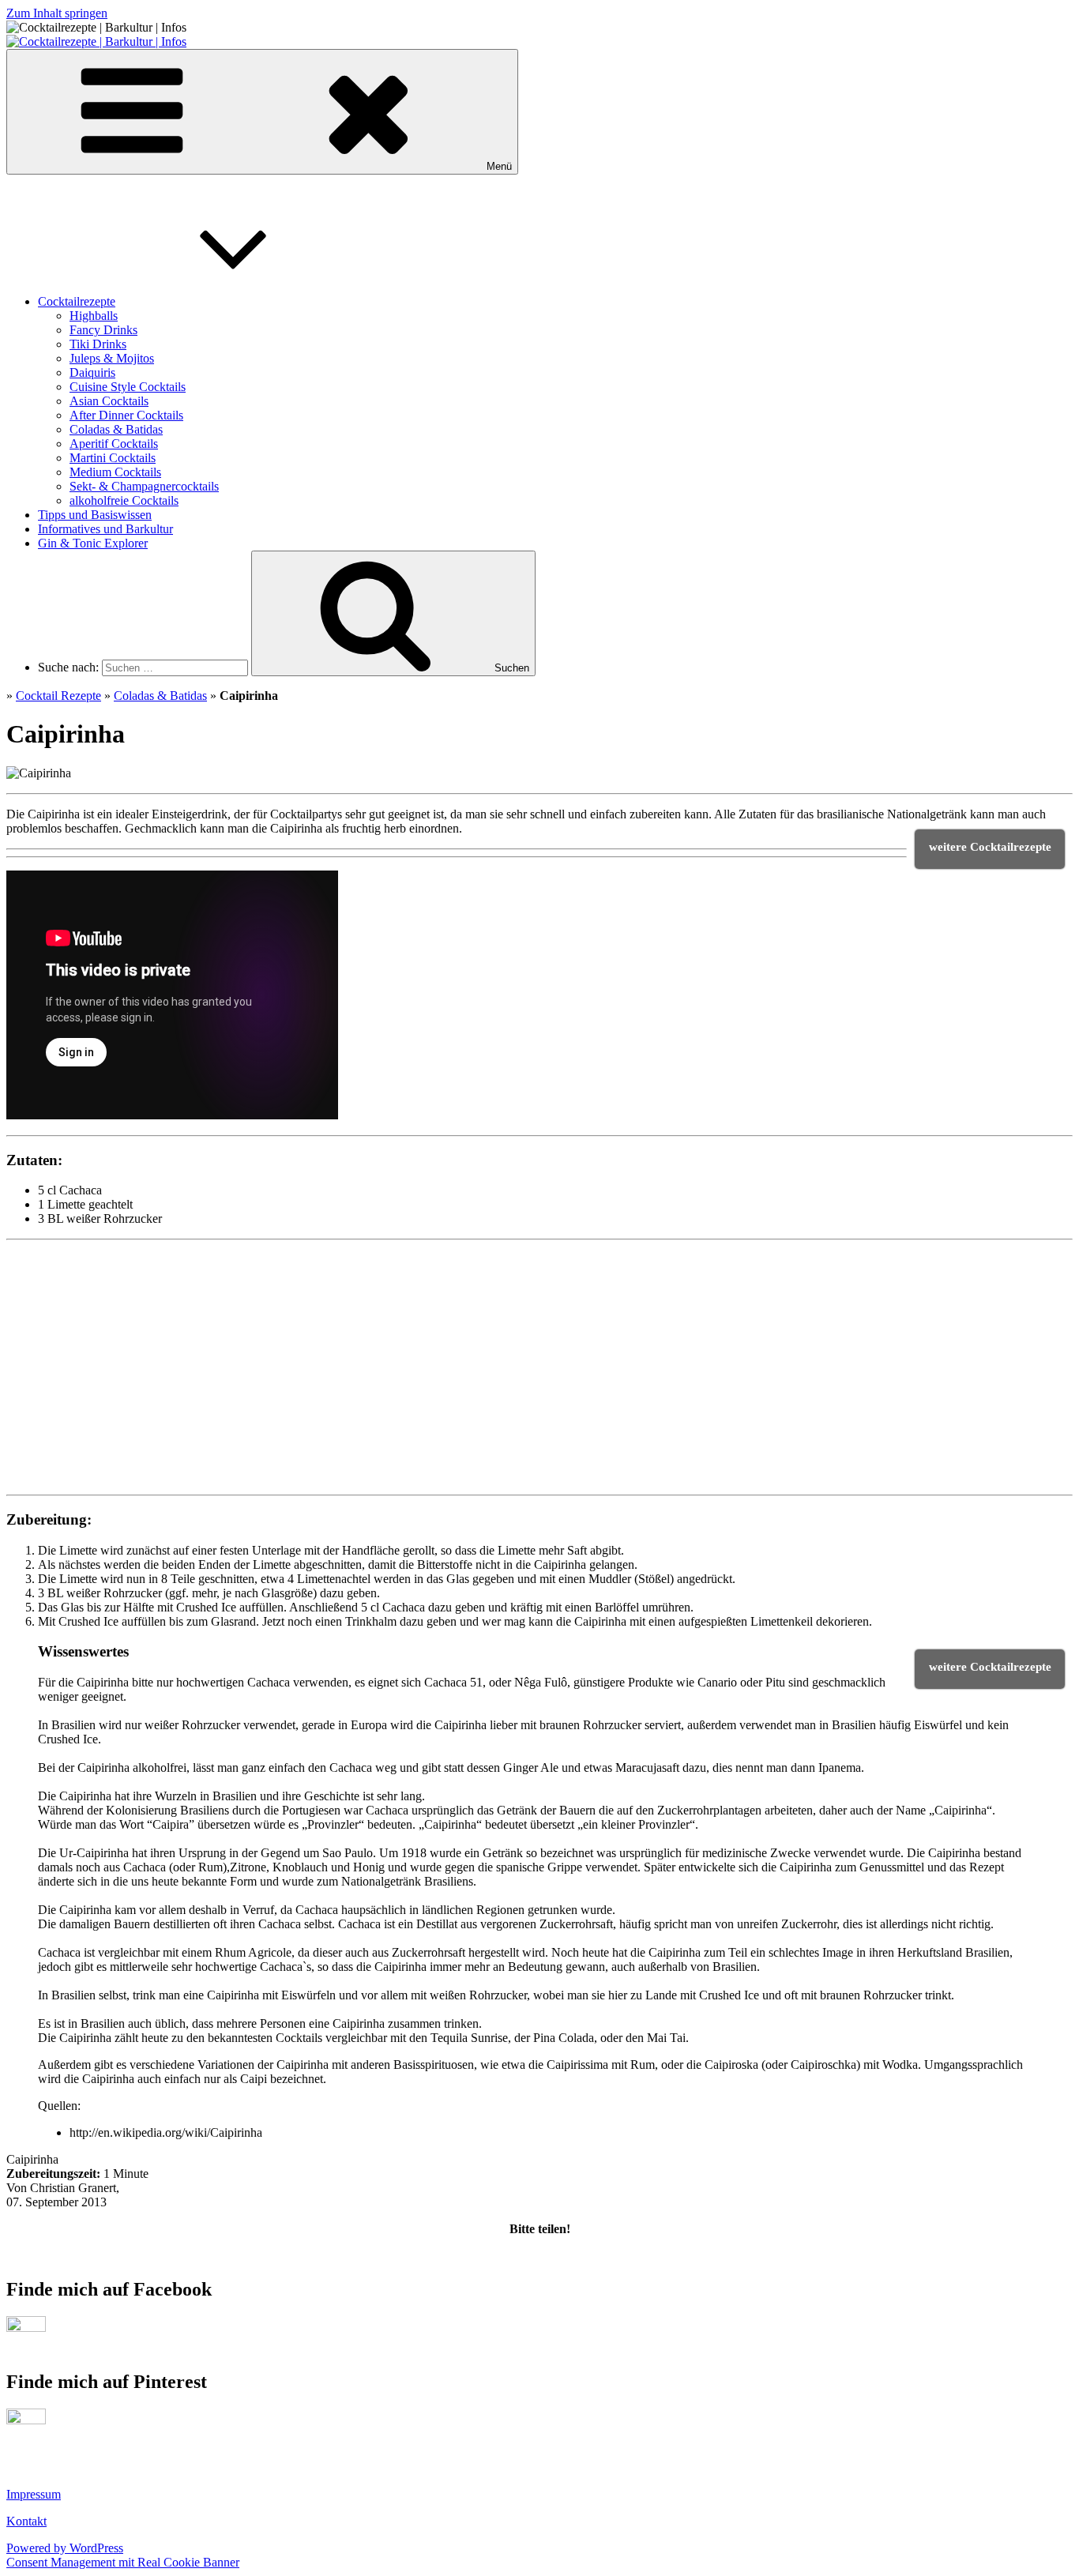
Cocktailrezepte (77, 301)
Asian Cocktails (109, 401)
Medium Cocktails (115, 472)
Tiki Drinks (98, 344)
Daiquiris (92, 372)
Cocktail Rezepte (58, 696)
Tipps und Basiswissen (95, 515)
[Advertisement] (125, 1380)
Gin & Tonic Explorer (93, 543)
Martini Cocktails (113, 458)
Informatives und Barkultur (105, 529)
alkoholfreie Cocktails (124, 500)
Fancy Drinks (103, 330)
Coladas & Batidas (116, 429)
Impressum (34, 2494)
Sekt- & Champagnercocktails (144, 486)
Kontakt (26, 2521)
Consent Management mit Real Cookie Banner (123, 2562)
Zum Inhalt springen (57, 13)
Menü (499, 166)
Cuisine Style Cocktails (128, 387)
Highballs (94, 316)
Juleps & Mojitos (112, 358)
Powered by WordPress (65, 2548)
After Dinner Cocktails (126, 415)
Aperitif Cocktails (114, 444)
